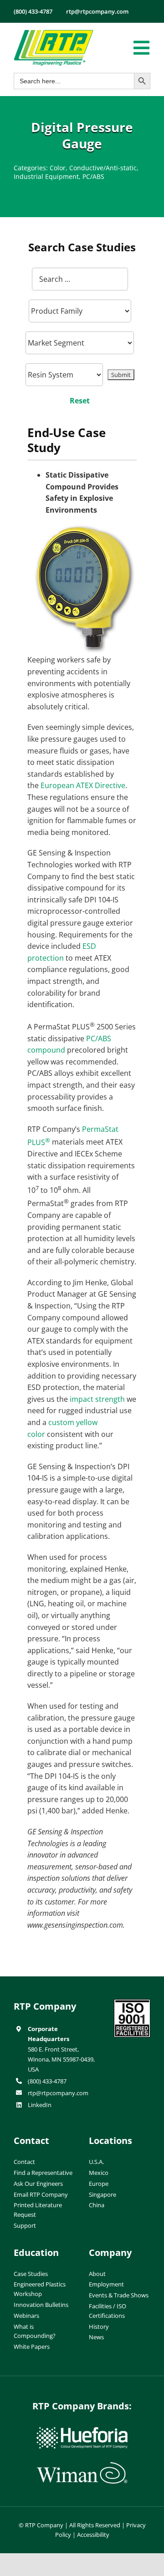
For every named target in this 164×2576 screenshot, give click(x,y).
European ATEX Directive (83, 785)
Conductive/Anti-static (103, 168)
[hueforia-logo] (82, 2431)
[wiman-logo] (82, 2466)
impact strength (97, 1399)
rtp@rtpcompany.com (58, 2093)
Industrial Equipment (46, 176)
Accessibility (93, 2535)
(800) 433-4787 (47, 2081)
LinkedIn (40, 2105)
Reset (80, 401)
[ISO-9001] (132, 2003)
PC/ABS (93, 176)
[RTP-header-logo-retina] (54, 33)
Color (58, 168)
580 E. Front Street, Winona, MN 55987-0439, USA (61, 2059)
